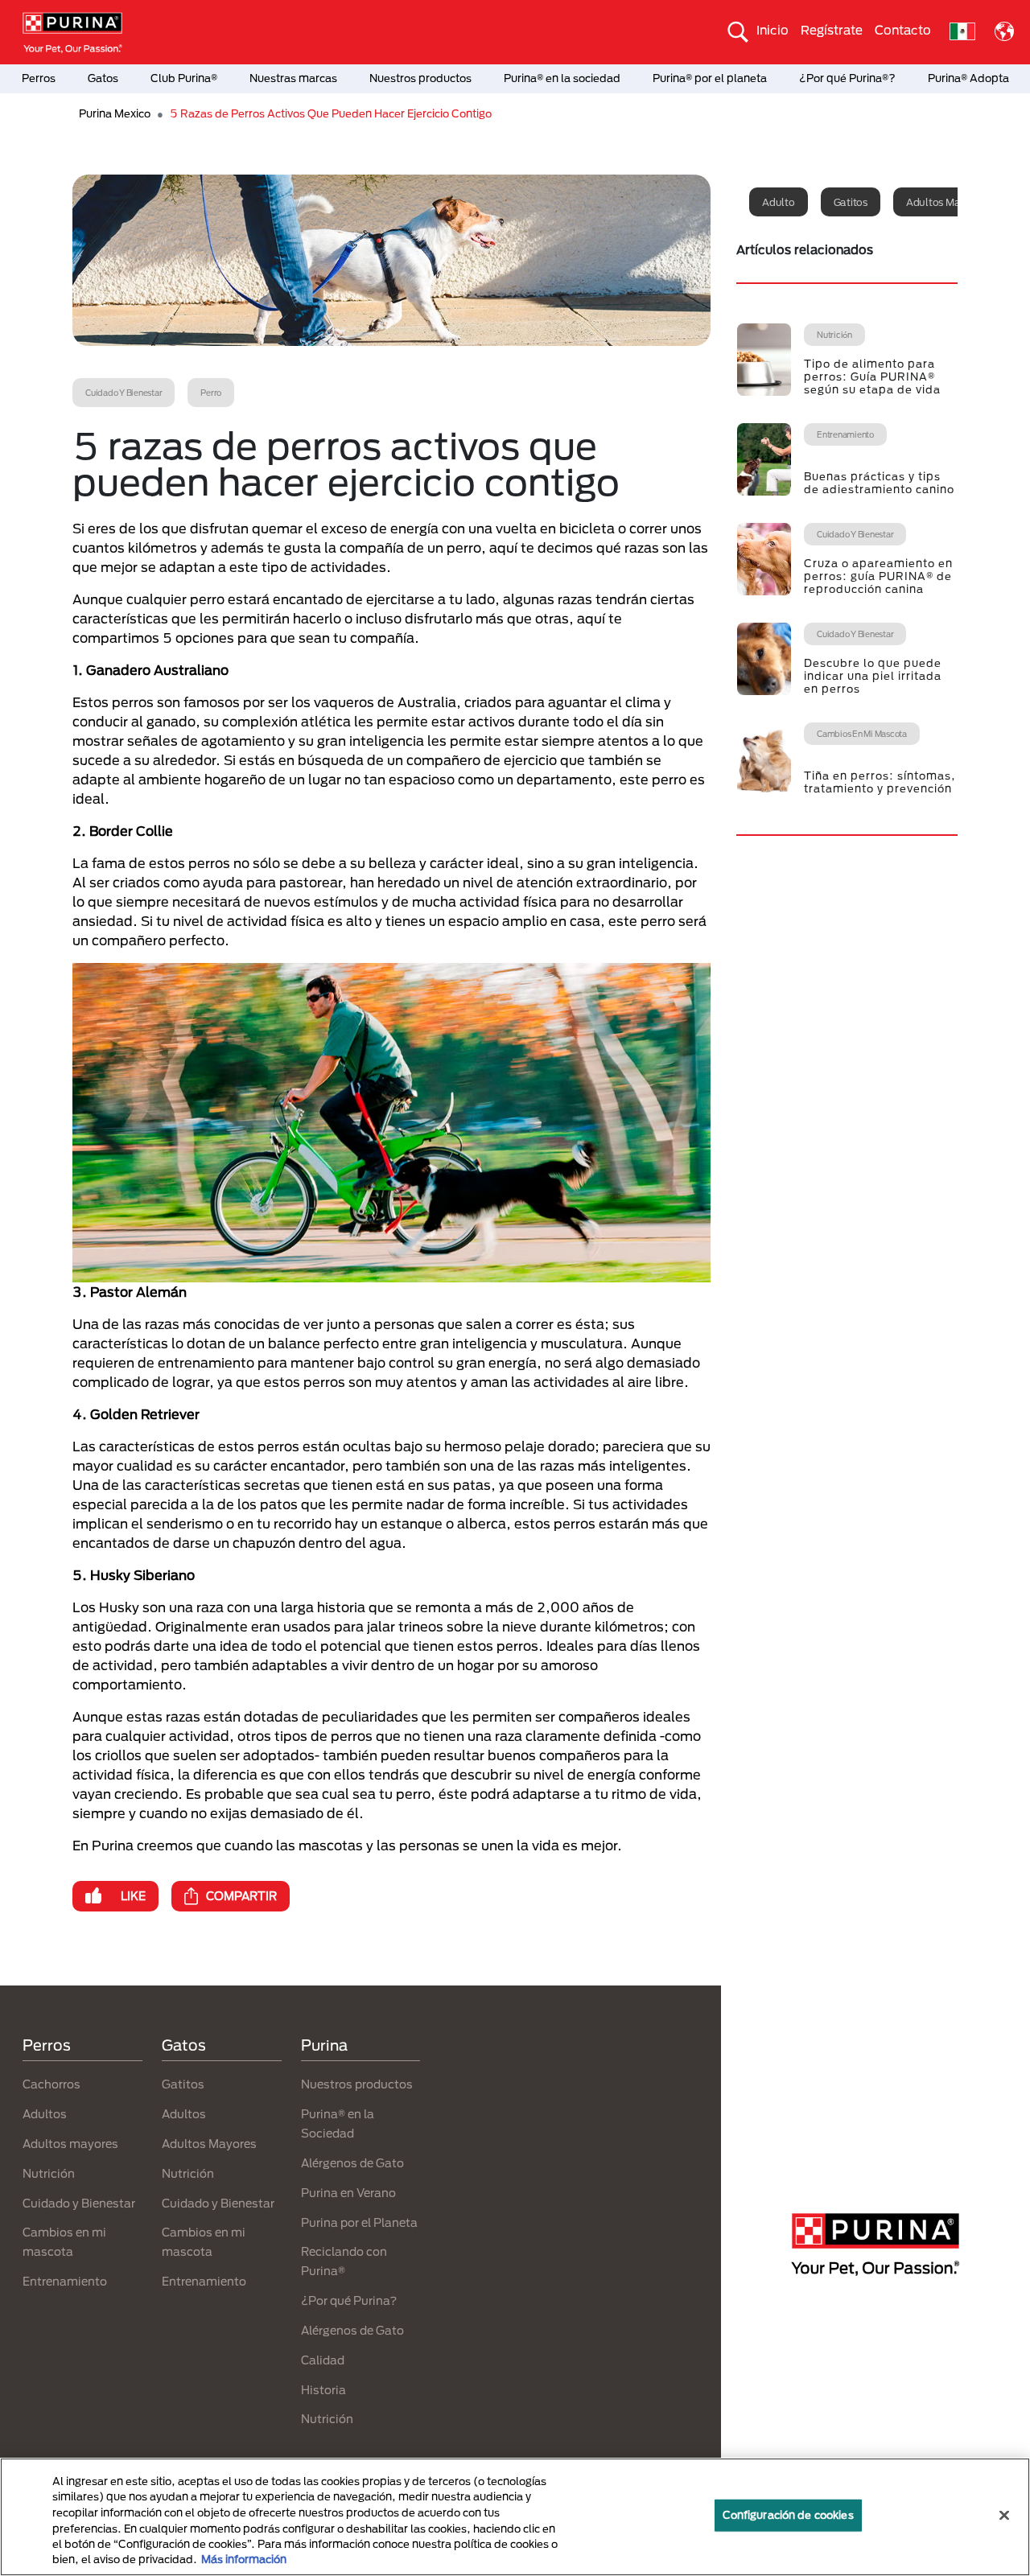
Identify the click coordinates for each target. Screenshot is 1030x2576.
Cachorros (51, 2084)
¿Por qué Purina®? (847, 78)
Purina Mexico (115, 113)
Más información (244, 2559)
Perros (39, 78)
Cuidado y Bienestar (79, 2203)
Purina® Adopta (968, 78)
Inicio (772, 30)
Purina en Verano (348, 2193)
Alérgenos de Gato (352, 2163)
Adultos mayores (946, 202)
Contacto (903, 30)
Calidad (323, 2360)
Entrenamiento (65, 2281)
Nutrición (49, 2173)
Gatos (103, 78)
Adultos (45, 2114)
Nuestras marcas (293, 78)
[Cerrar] (1004, 2516)
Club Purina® (184, 78)
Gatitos (851, 202)
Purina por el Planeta (359, 2222)
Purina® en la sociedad (562, 78)
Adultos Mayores (209, 2144)
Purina (324, 2045)
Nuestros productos (420, 78)
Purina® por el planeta (710, 78)
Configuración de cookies (788, 2515)
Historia (323, 2390)
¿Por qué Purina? (349, 2300)
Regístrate (832, 30)
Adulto (779, 202)
